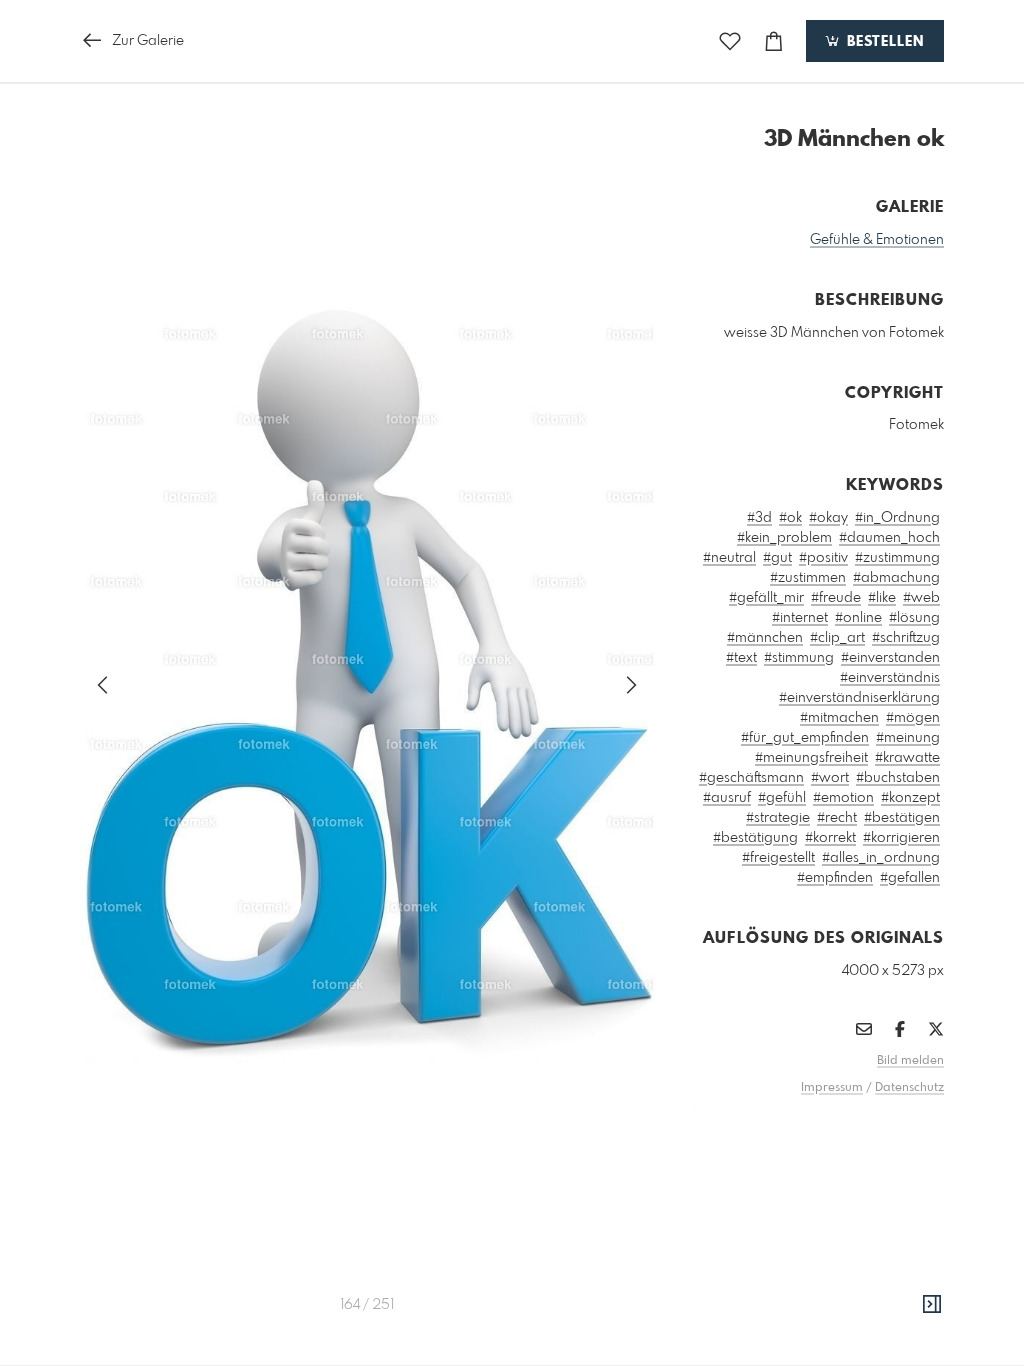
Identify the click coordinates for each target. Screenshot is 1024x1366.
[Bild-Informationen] (932, 1305)
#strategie (778, 818)
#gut (777, 558)
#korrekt (830, 838)
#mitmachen (839, 718)
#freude (836, 598)
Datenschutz (909, 1088)
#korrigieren (901, 838)
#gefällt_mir (766, 598)
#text (741, 658)
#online (858, 618)
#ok (790, 518)
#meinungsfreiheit (811, 758)
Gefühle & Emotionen (877, 240)
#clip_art (837, 638)
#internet (800, 618)
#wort (830, 778)
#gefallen (910, 878)
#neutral (729, 558)
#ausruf (727, 798)
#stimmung (799, 658)
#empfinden (835, 878)
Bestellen (883, 42)
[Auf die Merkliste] (730, 41)
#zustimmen (808, 578)
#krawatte (907, 758)
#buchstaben (898, 778)
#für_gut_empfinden (805, 738)
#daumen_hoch (889, 538)
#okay (828, 518)
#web (921, 598)
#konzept (910, 798)
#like (882, 598)
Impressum (832, 1088)
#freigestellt (778, 858)
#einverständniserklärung (859, 698)
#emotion (843, 798)
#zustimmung (897, 558)
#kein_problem (784, 538)
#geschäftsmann (751, 778)
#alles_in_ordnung (881, 858)
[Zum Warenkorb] (774, 41)
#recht (837, 818)
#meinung (908, 738)
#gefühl (782, 798)
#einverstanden (890, 658)
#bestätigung (755, 838)
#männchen (765, 638)
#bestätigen (902, 818)
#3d (759, 518)
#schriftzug (906, 638)
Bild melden (910, 1061)
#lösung (914, 618)
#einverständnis (890, 678)
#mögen (913, 718)
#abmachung (896, 578)
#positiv (823, 558)
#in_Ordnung (897, 518)
